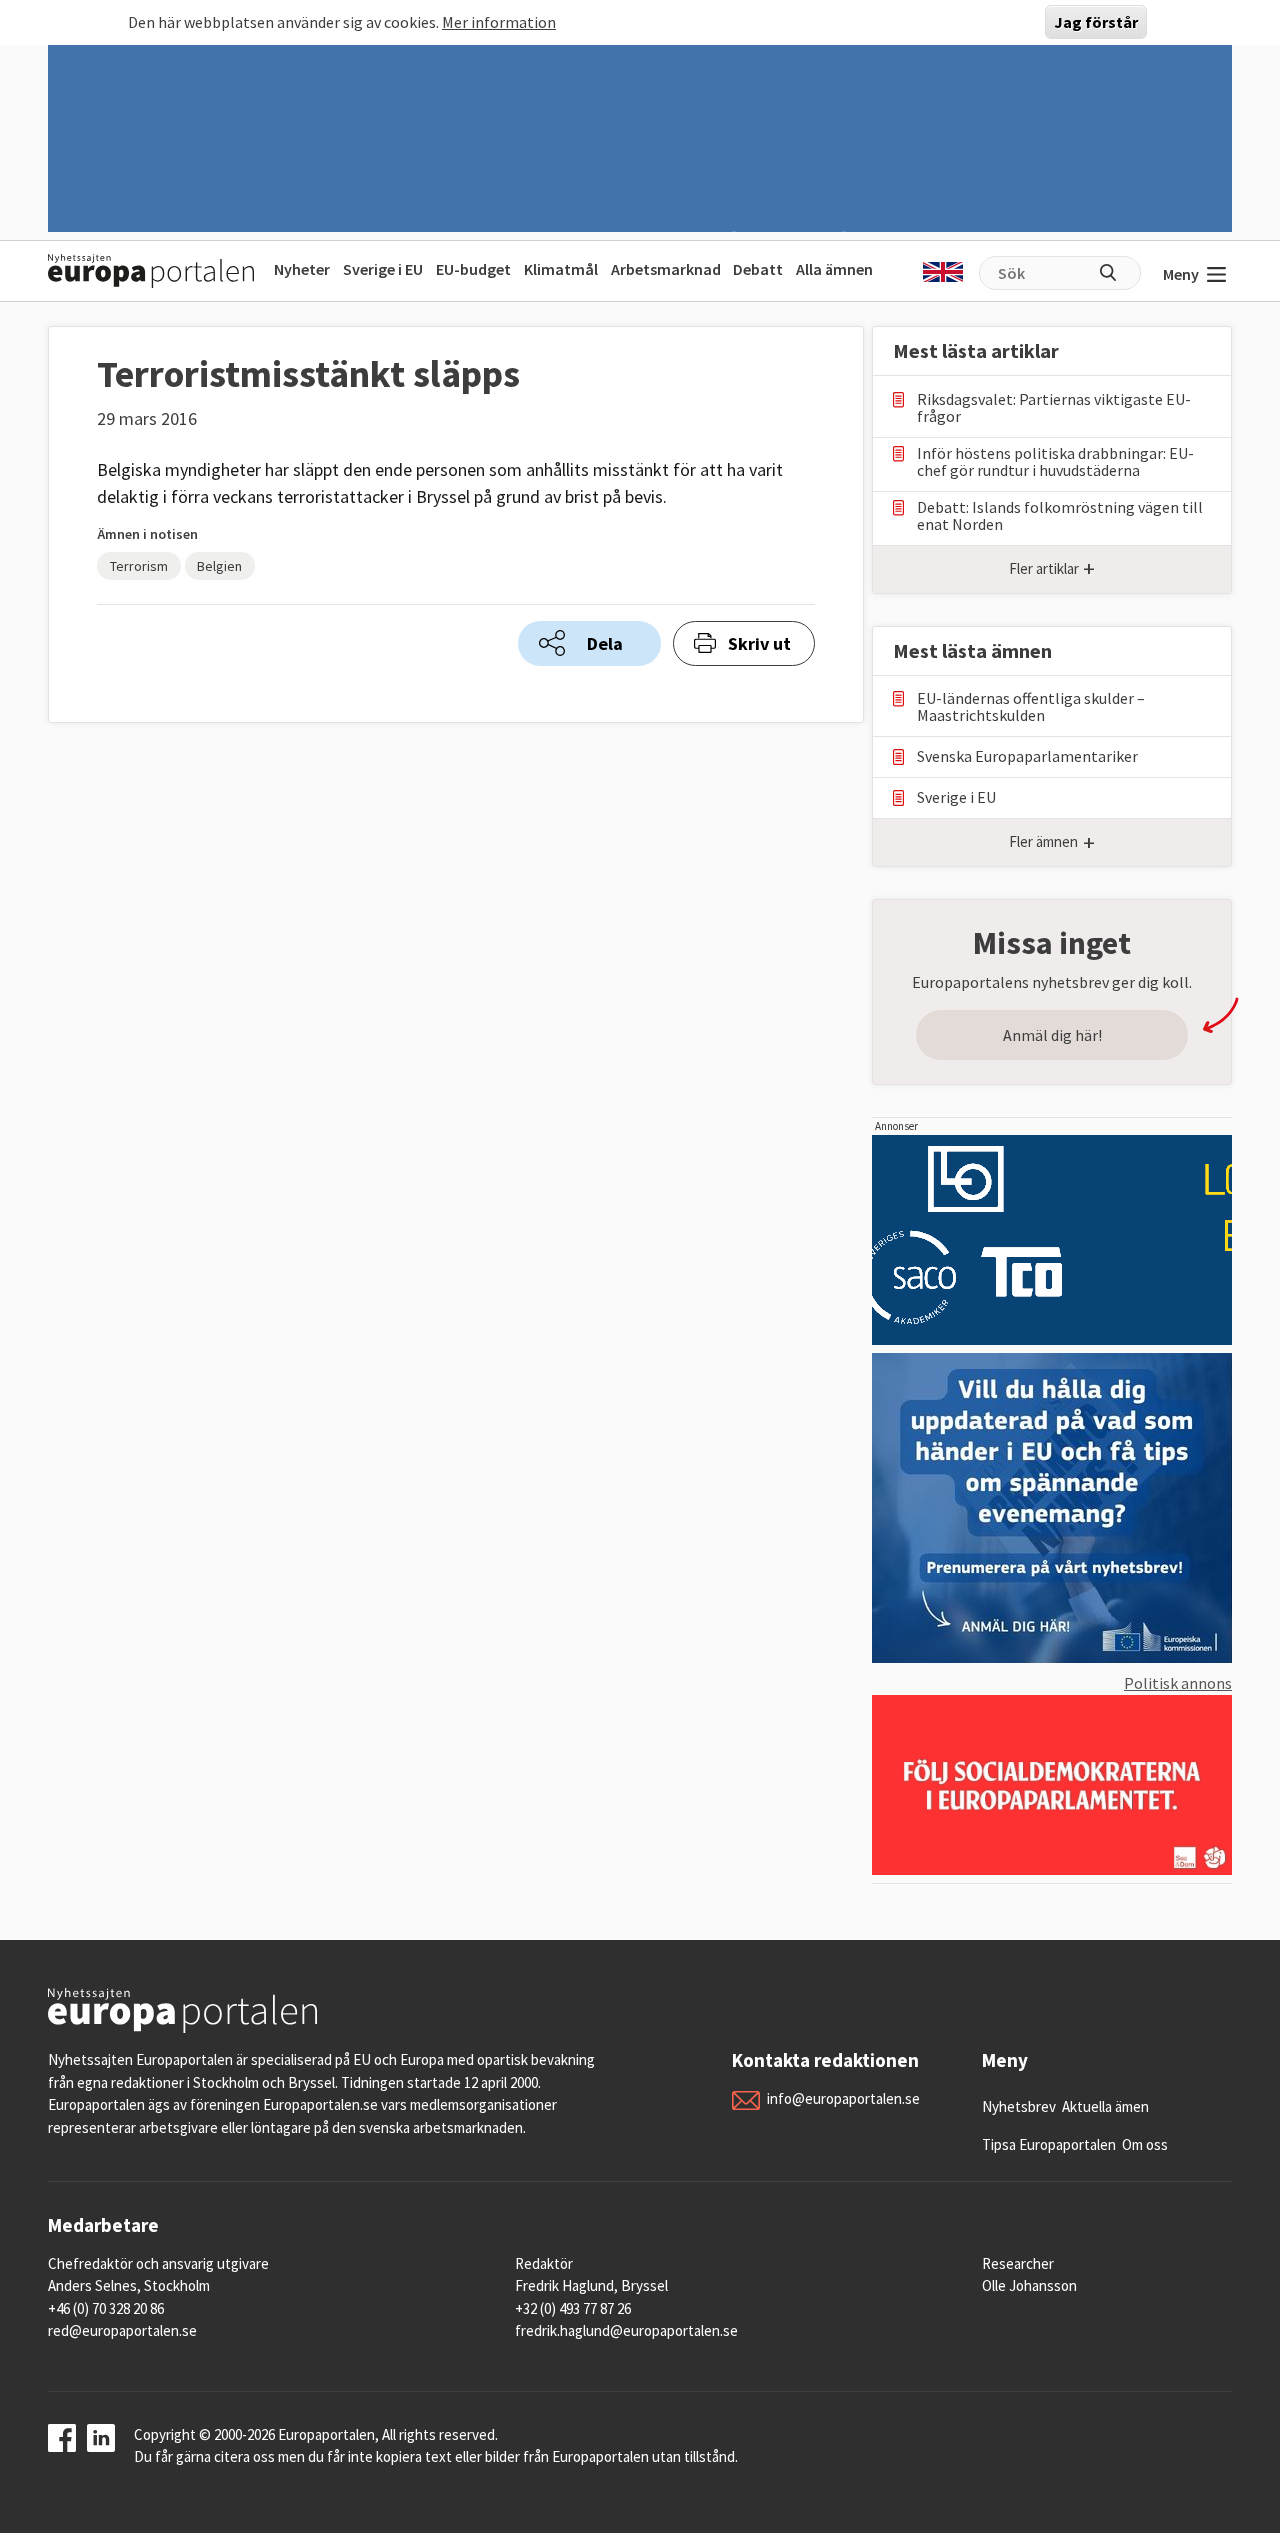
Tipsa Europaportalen (1049, 2144)
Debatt (758, 269)
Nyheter (302, 269)
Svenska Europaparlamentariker (1027, 756)
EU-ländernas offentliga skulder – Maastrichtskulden (1031, 707)
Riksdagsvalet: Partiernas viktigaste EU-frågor (1054, 408)
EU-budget (473, 269)
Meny (1181, 274)
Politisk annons (1178, 1683)
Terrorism (139, 566)
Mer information (499, 22)
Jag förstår (1096, 22)
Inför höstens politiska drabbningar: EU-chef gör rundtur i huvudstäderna (1055, 462)
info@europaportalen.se (843, 2098)
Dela (605, 643)
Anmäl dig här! (1052, 1035)
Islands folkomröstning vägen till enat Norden (1060, 516)
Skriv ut (759, 643)
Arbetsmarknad (666, 269)
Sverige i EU (383, 269)
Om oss (1145, 2144)
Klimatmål (561, 269)
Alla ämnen (834, 269)
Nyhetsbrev (1019, 2106)
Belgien (219, 566)
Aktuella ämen (1105, 2106)
